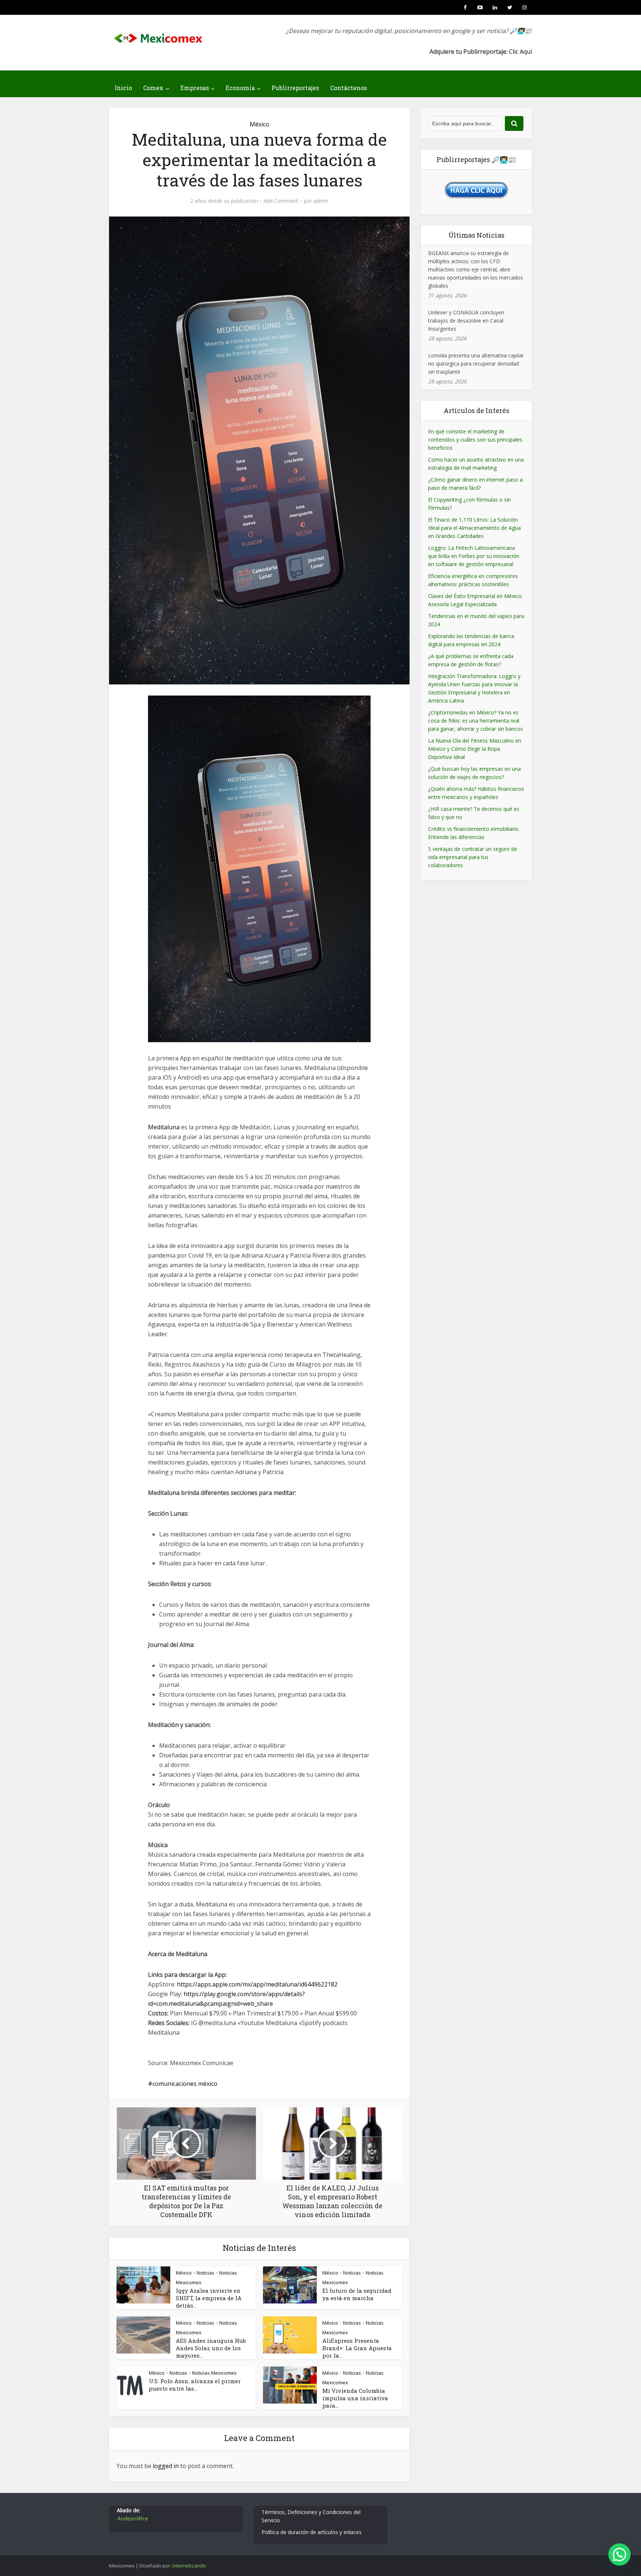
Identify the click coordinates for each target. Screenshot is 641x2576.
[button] (619, 2554)
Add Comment (281, 201)
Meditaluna (164, 1127)
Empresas (195, 88)
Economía (240, 88)
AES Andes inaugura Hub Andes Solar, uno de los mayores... (211, 2348)
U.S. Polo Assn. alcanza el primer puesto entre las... (195, 2385)
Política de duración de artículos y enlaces (312, 2532)
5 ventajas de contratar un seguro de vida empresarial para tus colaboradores (473, 857)
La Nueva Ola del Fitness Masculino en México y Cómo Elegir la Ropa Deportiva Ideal (475, 749)
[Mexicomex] (159, 36)
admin (321, 201)
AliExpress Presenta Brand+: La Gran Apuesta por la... (357, 2348)
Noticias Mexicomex (214, 2373)
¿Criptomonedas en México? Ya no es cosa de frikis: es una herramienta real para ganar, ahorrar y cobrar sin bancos (476, 721)
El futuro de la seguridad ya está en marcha (357, 2294)
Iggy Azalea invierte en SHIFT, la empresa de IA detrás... (209, 2298)
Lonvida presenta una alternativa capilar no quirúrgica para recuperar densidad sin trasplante (476, 364)
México (259, 124)
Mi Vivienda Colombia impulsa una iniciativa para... (355, 2398)
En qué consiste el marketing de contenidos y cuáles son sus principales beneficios (475, 440)
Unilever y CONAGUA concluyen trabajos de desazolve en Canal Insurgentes (466, 321)
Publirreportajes (295, 88)
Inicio (123, 88)
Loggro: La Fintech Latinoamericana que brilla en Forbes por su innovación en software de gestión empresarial (474, 556)
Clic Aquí (520, 52)
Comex (153, 88)
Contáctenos (349, 88)
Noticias (206, 2273)
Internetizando (189, 2566)
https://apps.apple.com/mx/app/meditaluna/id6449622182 (257, 1984)
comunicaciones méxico (185, 2084)
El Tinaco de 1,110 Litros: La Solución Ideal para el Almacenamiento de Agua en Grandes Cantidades (474, 528)
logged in (166, 2466)
